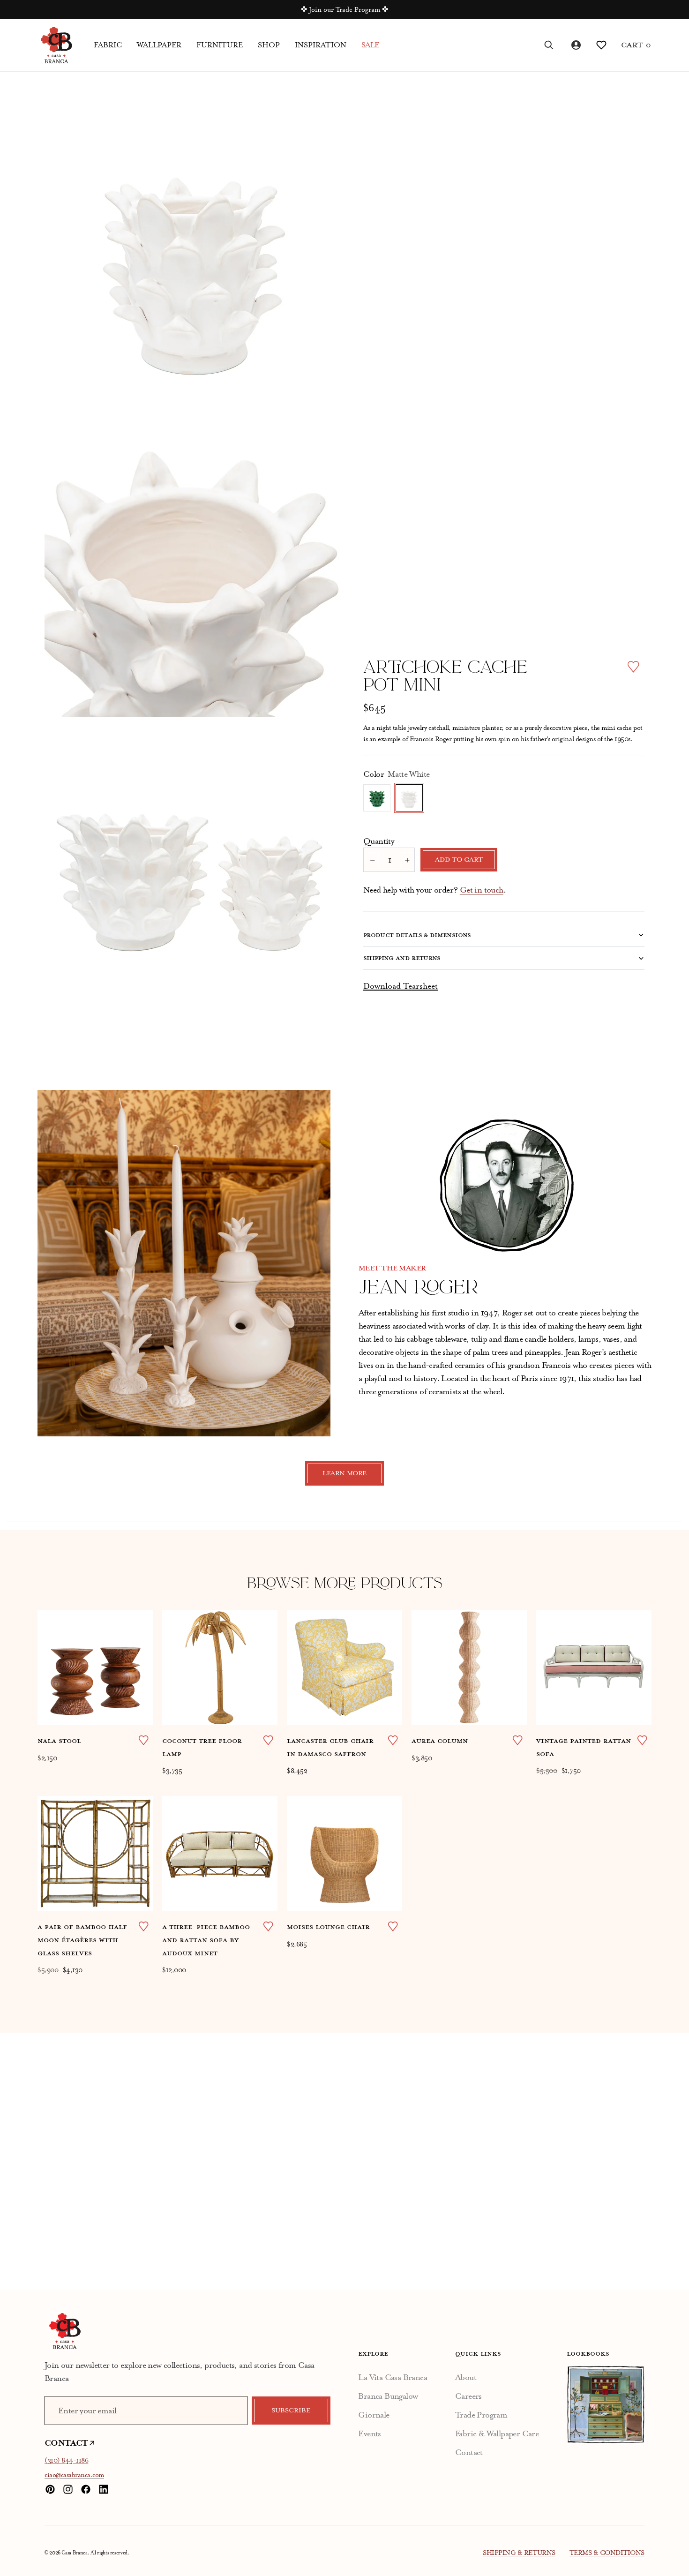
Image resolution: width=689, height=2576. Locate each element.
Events (369, 2433)
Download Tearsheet (401, 986)
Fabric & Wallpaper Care (497, 2433)
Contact (469, 2452)
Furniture (220, 45)
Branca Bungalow (388, 2396)
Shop (269, 45)
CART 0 (636, 45)
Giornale (374, 2415)
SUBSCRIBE (291, 2411)
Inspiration (321, 45)
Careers (468, 2396)
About (466, 2377)
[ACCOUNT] (575, 45)
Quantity (379, 841)
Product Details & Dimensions (417, 935)
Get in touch (482, 890)
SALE (370, 45)
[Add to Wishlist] (633, 667)
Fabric (108, 45)
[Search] (549, 45)
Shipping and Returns (402, 958)
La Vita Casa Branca (393, 2377)
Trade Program (481, 2415)
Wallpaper (159, 45)
